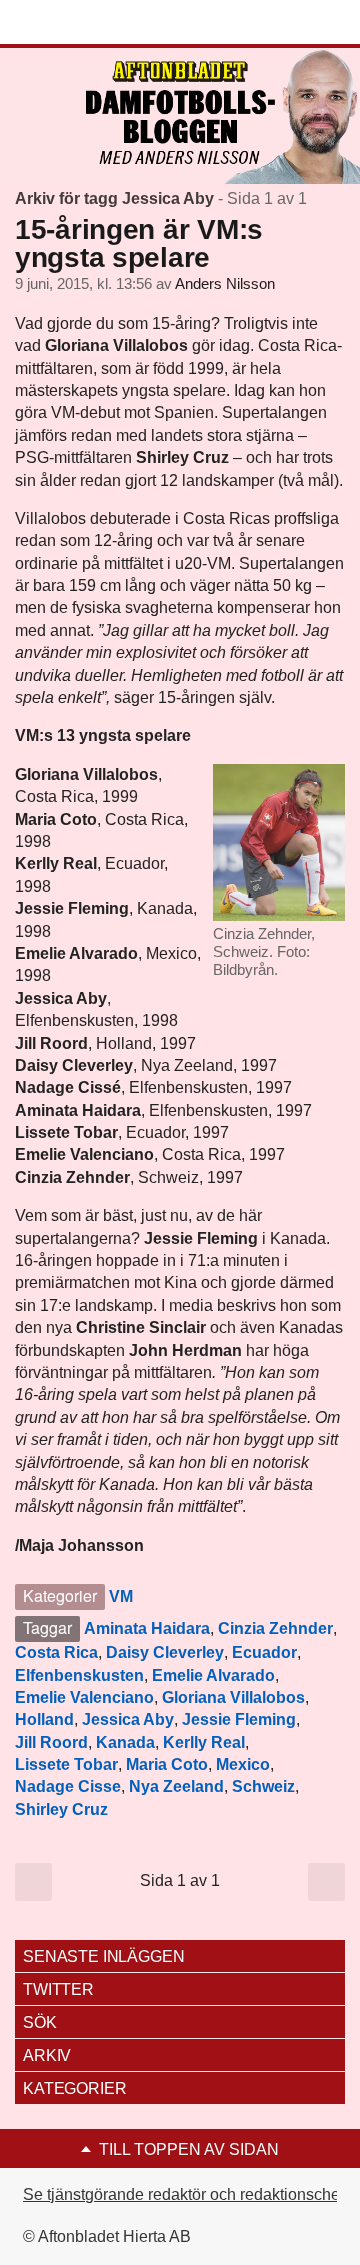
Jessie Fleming (239, 1719)
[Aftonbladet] (90, 23)
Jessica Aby (128, 1719)
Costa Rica (56, 1652)
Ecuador (264, 1652)
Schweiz (263, 1786)
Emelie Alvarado (213, 1675)
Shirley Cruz (61, 1809)
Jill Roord (51, 1742)
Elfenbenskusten (79, 1675)
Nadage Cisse (68, 1786)
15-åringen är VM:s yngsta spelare (139, 243)
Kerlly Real (204, 1742)
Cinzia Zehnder (275, 1628)
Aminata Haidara (147, 1628)
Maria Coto (167, 1764)
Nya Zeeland (176, 1786)
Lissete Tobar (66, 1764)
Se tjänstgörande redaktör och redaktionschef (183, 2194)
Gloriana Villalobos (233, 1697)
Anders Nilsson (225, 284)
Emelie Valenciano (84, 1697)
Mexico (243, 1764)
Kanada (125, 1742)
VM (121, 1596)
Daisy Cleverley (165, 1652)
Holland (44, 1719)
